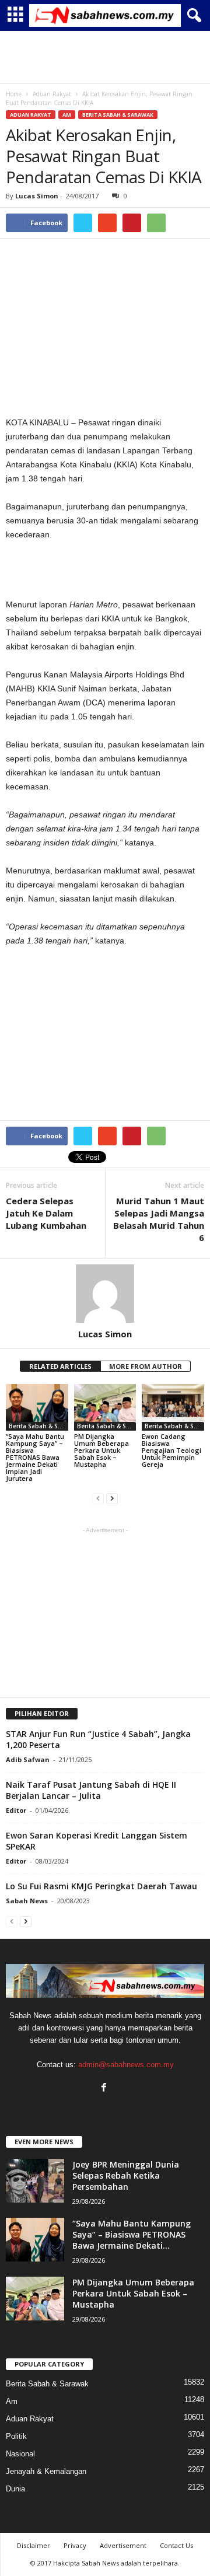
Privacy (75, 2545)
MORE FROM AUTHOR (146, 1366)
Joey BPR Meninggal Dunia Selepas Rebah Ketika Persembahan (126, 2175)
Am (67, 115)
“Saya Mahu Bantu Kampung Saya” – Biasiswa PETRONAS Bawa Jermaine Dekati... (132, 2234)
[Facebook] (105, 2089)
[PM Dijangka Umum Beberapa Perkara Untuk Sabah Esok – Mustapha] (105, 1407)
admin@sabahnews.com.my (126, 2065)
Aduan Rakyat (31, 115)
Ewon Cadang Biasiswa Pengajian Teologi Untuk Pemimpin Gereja (171, 1450)
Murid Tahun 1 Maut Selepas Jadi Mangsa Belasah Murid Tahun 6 (159, 1219)
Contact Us (176, 2545)
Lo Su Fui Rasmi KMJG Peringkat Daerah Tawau (101, 1886)
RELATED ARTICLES (60, 1366)
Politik (16, 2436)
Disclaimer (34, 2545)
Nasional (20, 2454)
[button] (192, 16)
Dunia (15, 2489)
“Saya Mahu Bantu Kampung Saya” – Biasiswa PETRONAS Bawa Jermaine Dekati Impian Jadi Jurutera (35, 1457)
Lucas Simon (37, 196)
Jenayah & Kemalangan (46, 2471)
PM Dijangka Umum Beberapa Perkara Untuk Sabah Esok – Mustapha (101, 1450)
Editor (16, 1810)
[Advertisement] (105, 57)
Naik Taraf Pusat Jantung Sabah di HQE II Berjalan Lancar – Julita (91, 1790)
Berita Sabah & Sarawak (118, 115)
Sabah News (27, 1901)
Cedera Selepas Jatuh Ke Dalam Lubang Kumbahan (46, 1213)
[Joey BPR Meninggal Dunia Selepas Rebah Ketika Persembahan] (35, 2181)
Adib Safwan (28, 1759)
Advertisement (123, 2545)
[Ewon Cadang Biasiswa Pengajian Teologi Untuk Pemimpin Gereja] (173, 1407)
